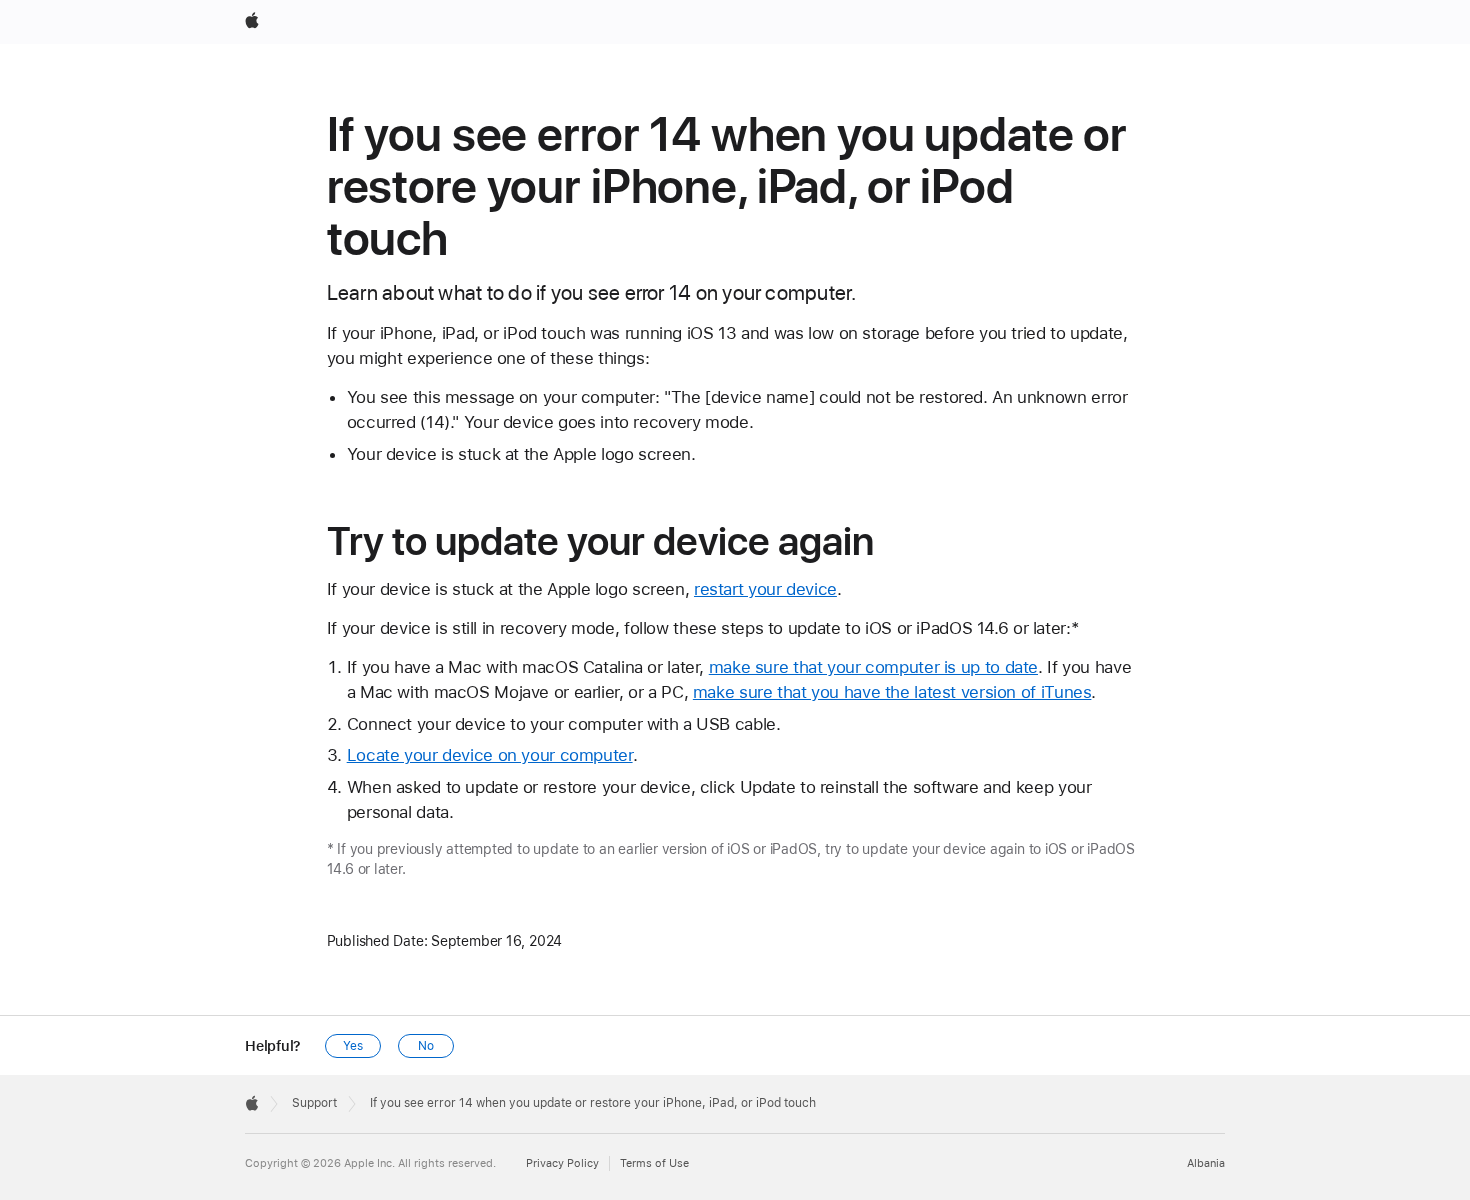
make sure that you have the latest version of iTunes (892, 692)
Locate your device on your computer (490, 755)
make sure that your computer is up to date (873, 667)
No (426, 1046)
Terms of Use (654, 1163)
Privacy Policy (562, 1163)
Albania (1206, 1163)
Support (314, 1103)
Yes (353, 1046)
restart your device (765, 589)
